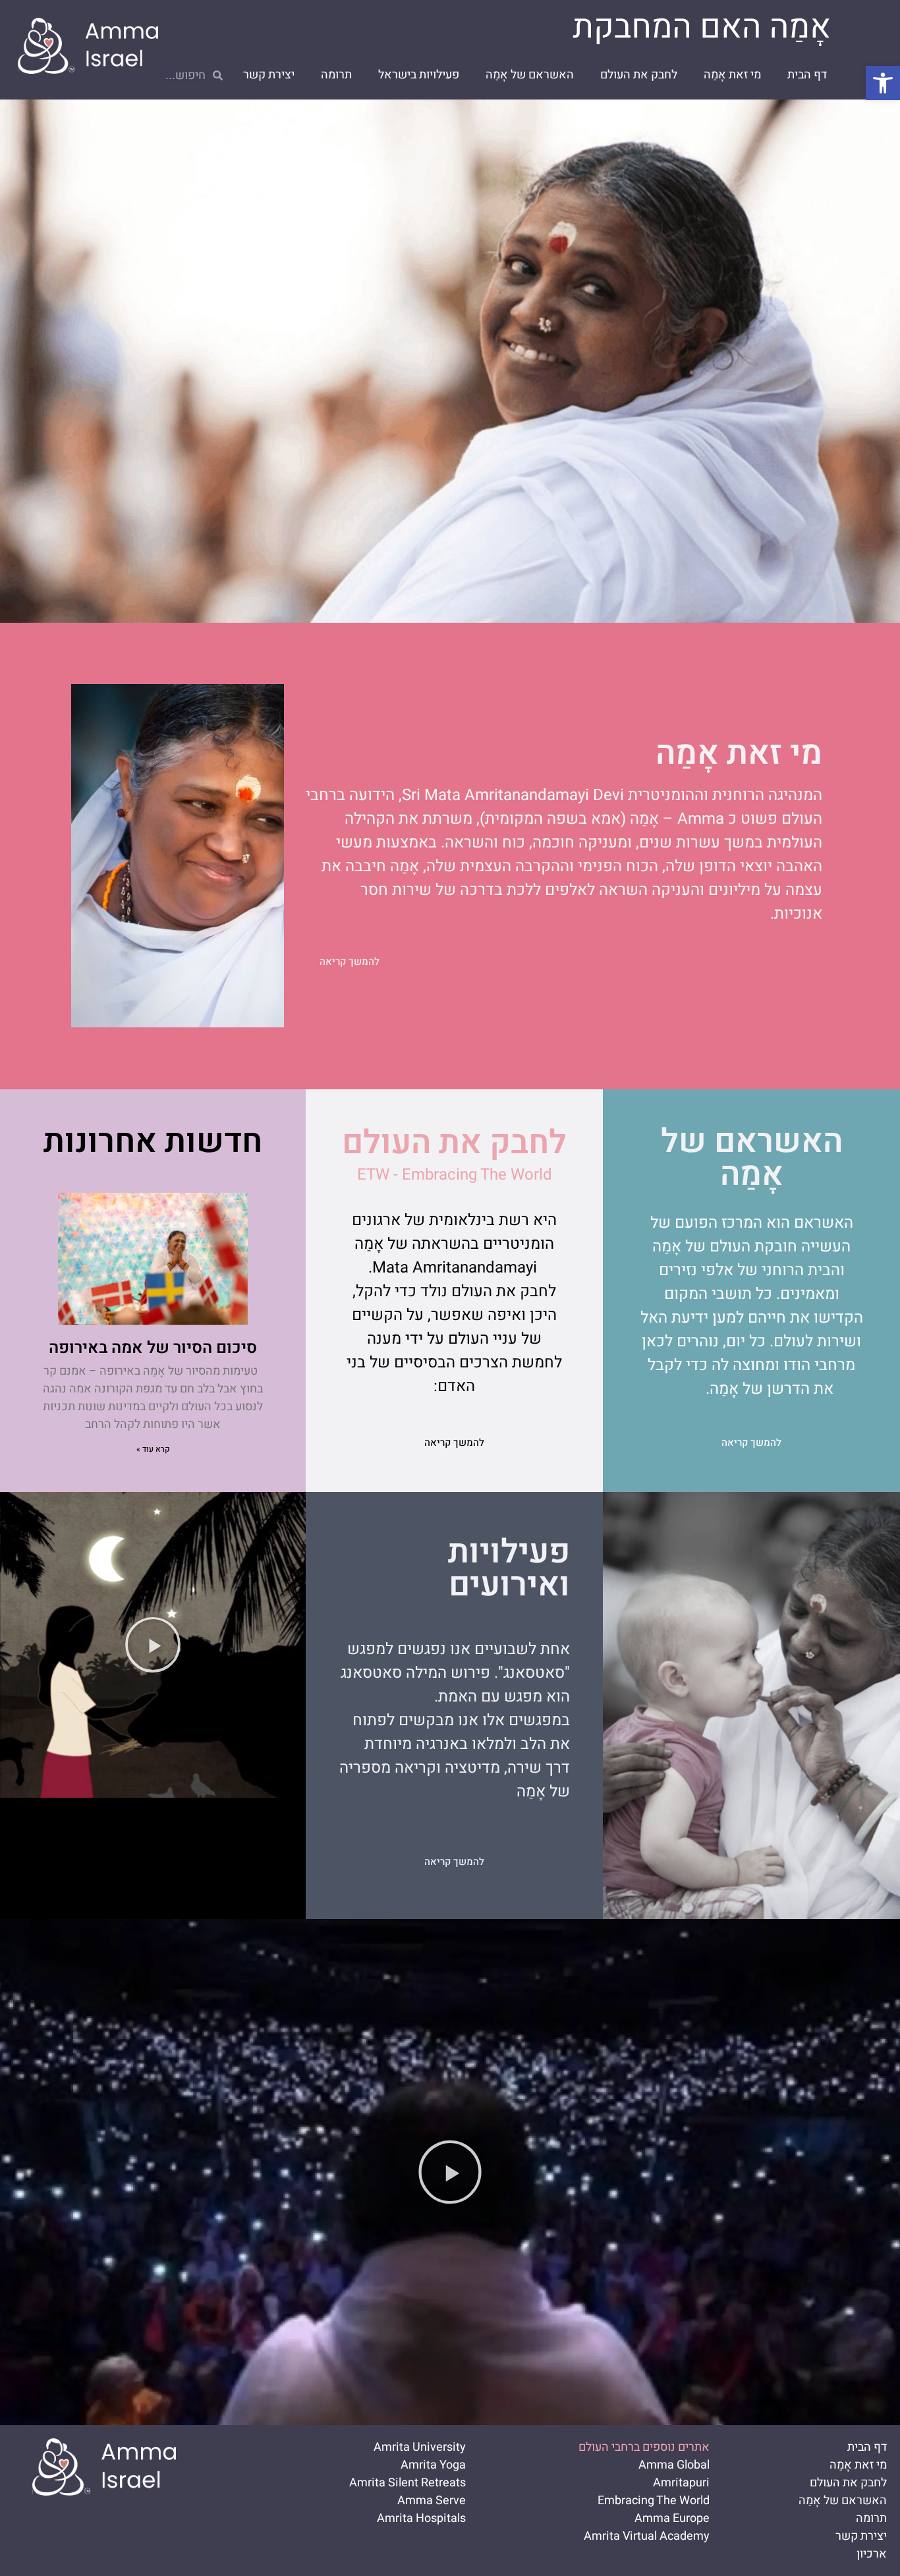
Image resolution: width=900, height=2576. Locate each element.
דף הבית (807, 75)
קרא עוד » (153, 1449)
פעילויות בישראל (419, 75)
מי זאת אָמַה (732, 75)
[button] (883, 83)
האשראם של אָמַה (530, 75)
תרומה (336, 75)
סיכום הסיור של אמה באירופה (153, 1348)
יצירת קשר (269, 75)
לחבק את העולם (639, 75)
